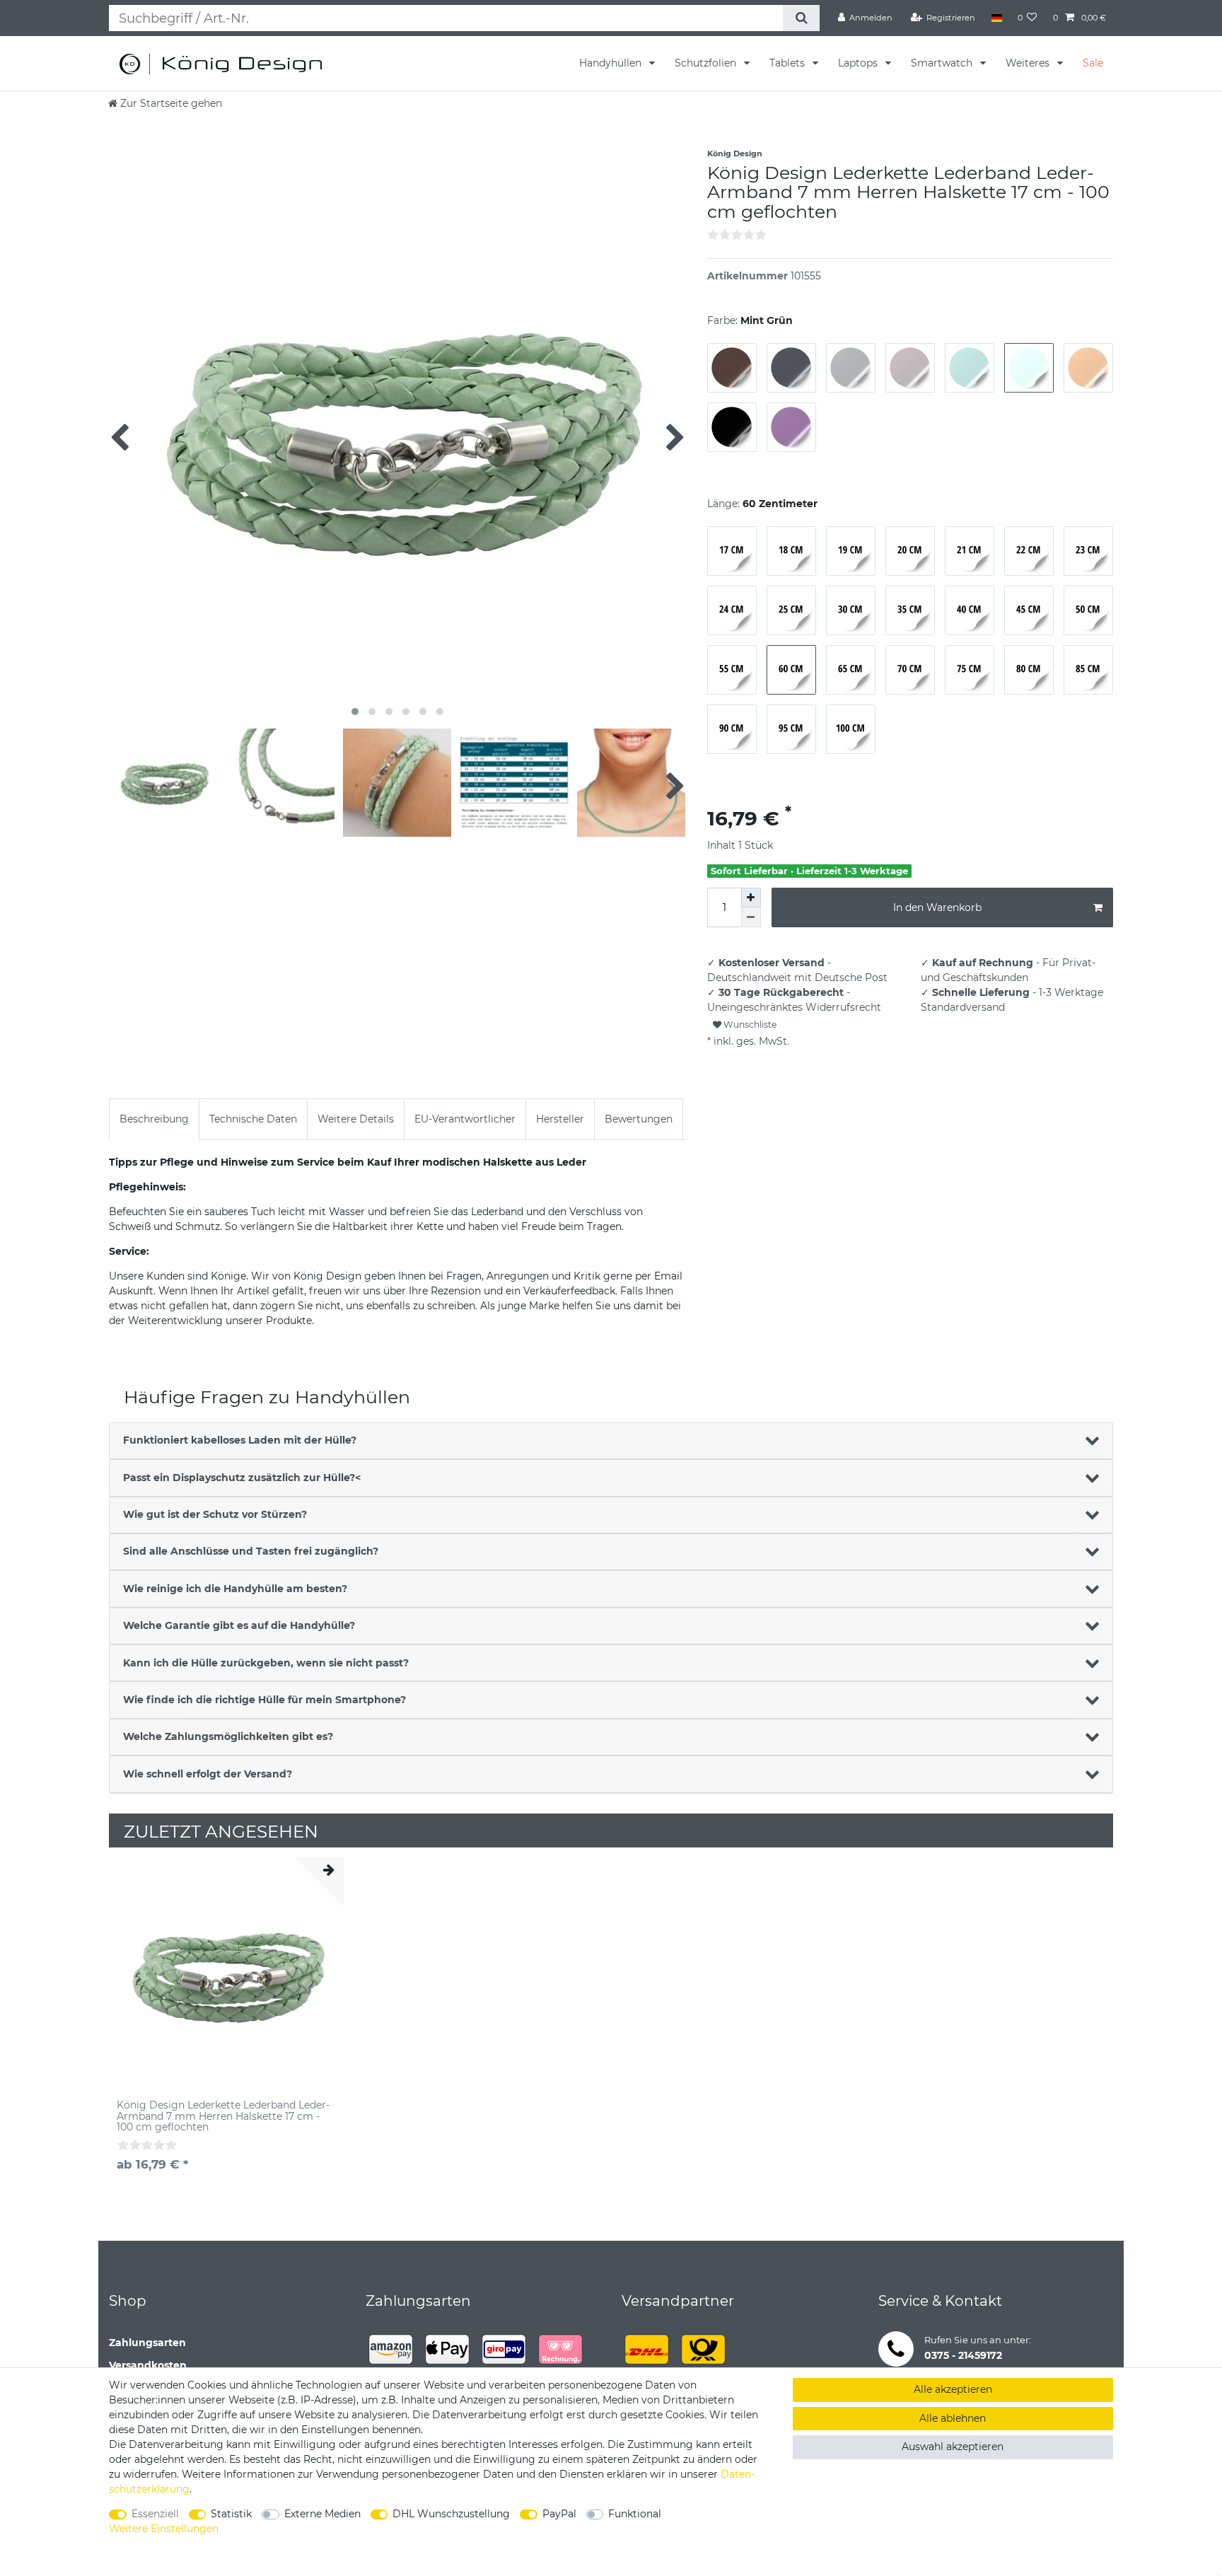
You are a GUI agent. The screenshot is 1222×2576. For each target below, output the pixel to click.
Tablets (789, 63)
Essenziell (155, 2514)
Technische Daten (253, 1119)
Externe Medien (322, 2514)
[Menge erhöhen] (751, 898)
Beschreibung (154, 1119)
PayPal (559, 2514)
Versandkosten (148, 2365)
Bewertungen (639, 1119)
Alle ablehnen (953, 2418)
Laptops (859, 63)
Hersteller (560, 1119)
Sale (1093, 63)
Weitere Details (356, 1119)
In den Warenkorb (937, 907)
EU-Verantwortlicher (465, 1119)
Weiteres (1029, 63)
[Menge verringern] (751, 917)
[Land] (996, 18)
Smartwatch (943, 63)
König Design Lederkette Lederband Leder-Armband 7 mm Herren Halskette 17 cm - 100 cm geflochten (223, 2116)
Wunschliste (749, 1025)
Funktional (635, 2514)
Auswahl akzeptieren (953, 2447)
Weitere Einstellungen (164, 2529)
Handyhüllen (612, 63)
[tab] (154, 1119)
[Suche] (801, 18)
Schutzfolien (707, 63)
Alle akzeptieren (953, 2389)
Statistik (231, 2514)
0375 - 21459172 (963, 2355)
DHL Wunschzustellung (451, 2514)
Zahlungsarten (147, 2343)
